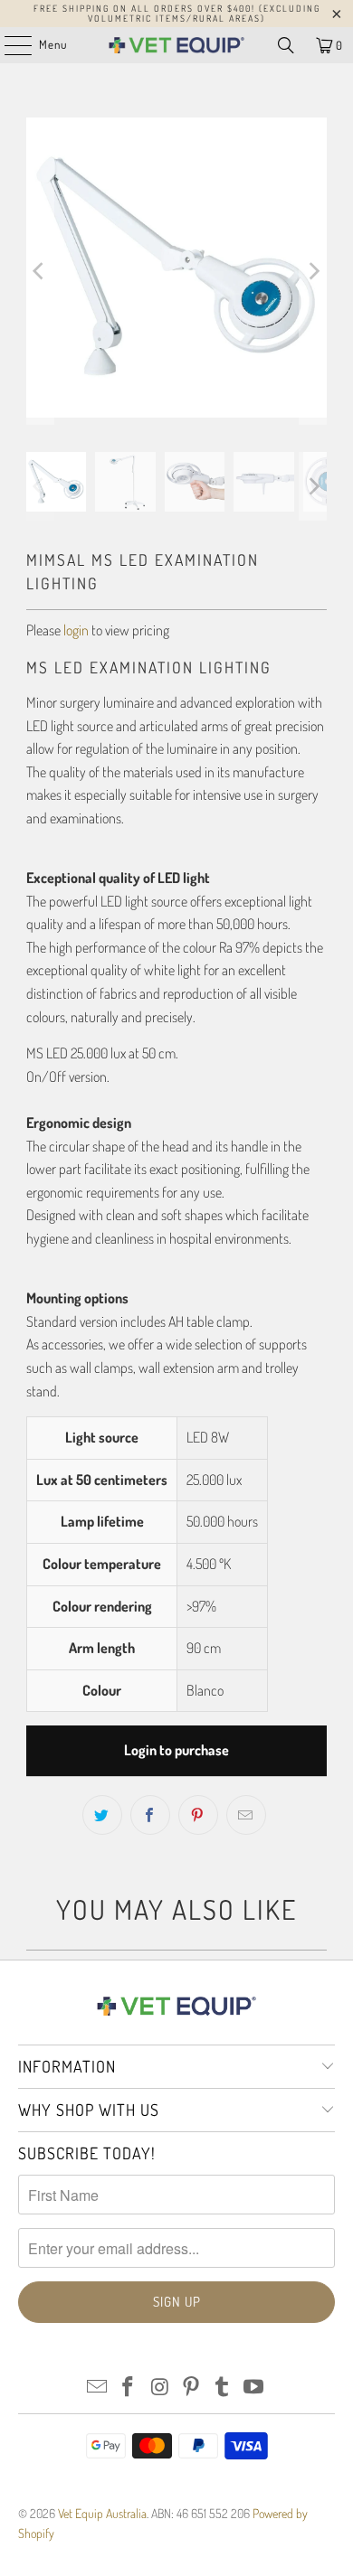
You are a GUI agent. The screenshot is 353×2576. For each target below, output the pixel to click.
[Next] (313, 271)
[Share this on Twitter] (102, 1815)
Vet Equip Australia (102, 2513)
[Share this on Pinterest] (198, 1815)
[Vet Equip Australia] (177, 45)
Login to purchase (176, 1750)
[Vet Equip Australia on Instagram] (160, 2388)
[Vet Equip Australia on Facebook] (129, 2388)
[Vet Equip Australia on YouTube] (254, 2388)
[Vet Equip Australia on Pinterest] (192, 2388)
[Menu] (9, 45)
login (76, 630)
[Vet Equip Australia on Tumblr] (223, 2388)
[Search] (286, 45)
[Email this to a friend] (246, 1815)
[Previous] (40, 271)
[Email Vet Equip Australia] (97, 2388)
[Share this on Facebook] (150, 1815)
